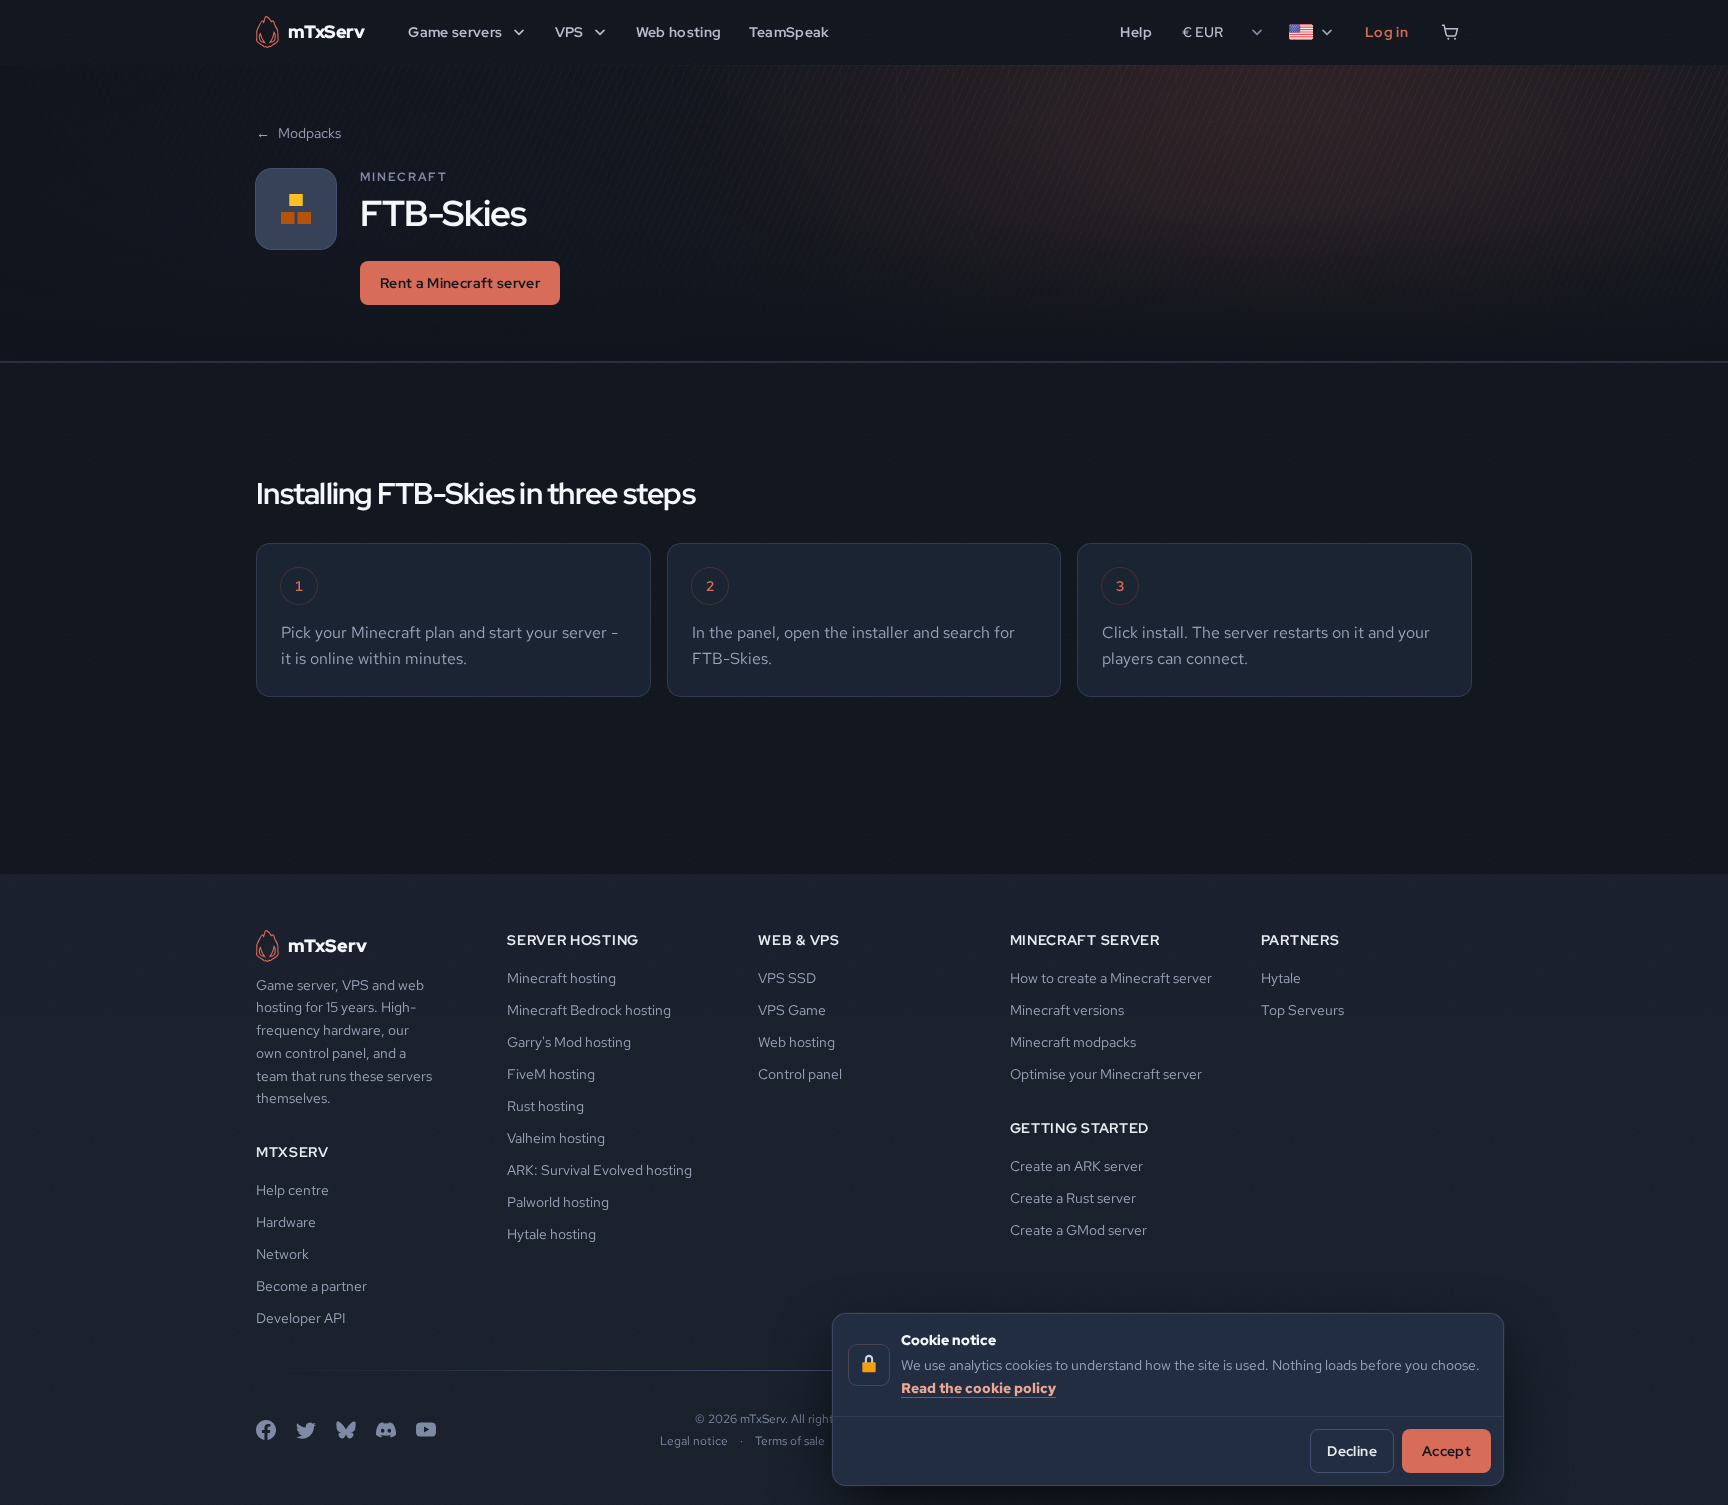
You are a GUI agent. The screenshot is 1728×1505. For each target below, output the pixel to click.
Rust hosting (545, 1106)
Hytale (1281, 978)
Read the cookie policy (978, 1387)
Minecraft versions (1067, 1010)
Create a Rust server (1073, 1198)
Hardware (286, 1222)
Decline (1351, 1450)
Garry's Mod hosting (569, 1042)
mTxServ (292, 1152)
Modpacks (298, 133)
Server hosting (573, 940)
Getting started (1080, 1128)
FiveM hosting (551, 1074)
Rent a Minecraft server (460, 283)
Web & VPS (798, 940)
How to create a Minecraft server (1111, 978)
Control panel (800, 1074)
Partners (1300, 940)
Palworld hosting (558, 1202)
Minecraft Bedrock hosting (589, 1010)
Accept (1446, 1450)
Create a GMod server (1078, 1230)
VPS (569, 32)
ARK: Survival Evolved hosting (599, 1170)
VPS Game (792, 1010)
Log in (1386, 32)
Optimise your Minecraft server (1106, 1074)
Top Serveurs (1302, 1010)
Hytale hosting (551, 1234)
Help (1135, 32)
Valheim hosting (556, 1138)
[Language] (1312, 32)
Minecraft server (1085, 940)
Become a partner (311, 1286)
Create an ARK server (1076, 1166)
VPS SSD (787, 978)
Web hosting (679, 32)
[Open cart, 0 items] (1450, 32)
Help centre (292, 1190)
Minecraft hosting (561, 978)
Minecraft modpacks (1073, 1042)
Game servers (455, 32)
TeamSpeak (789, 32)
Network (282, 1254)
